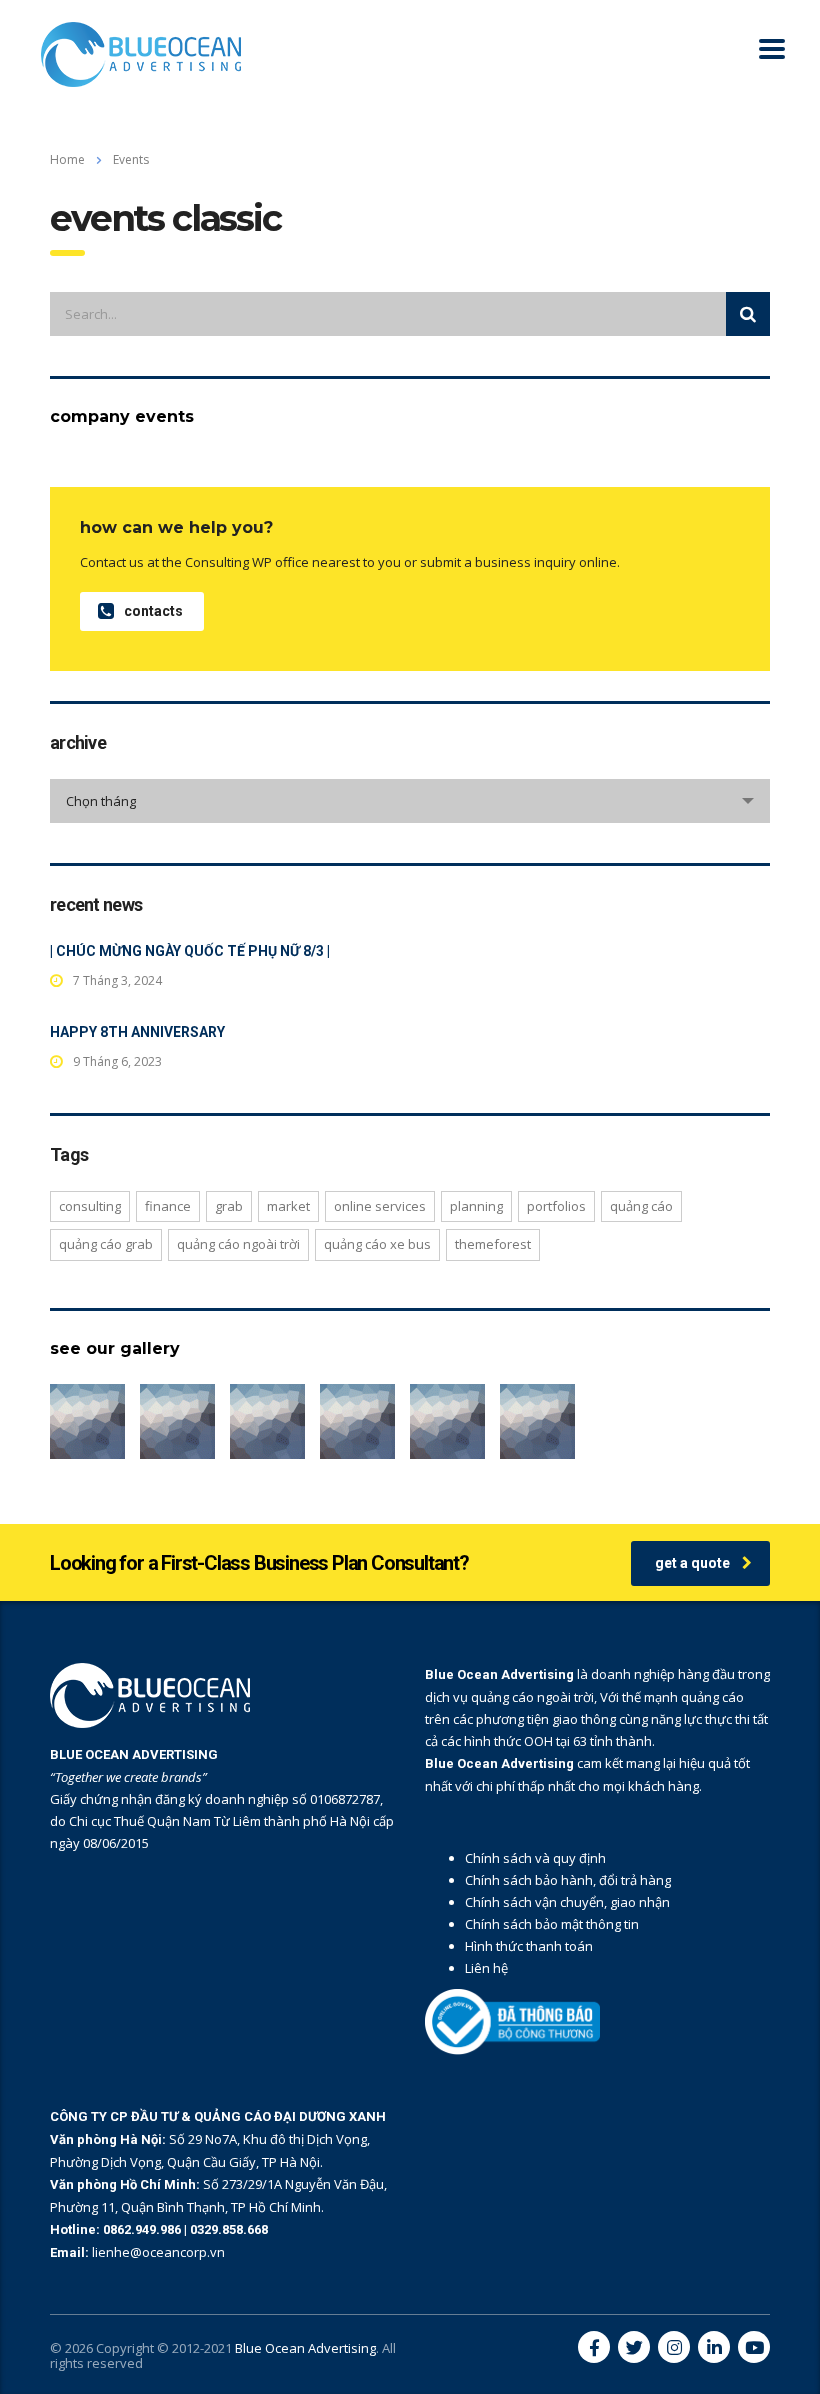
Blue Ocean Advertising (305, 2348)
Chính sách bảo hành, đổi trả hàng (568, 1880)
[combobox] (410, 801)
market (288, 1206)
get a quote (692, 1563)
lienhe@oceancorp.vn (158, 2252)
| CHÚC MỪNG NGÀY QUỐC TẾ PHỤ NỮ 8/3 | (190, 951)
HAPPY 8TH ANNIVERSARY (137, 1032)
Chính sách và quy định (535, 1858)
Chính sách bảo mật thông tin (552, 1924)
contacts (153, 611)
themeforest (493, 1244)
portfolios (556, 1206)
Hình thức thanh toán (529, 1946)
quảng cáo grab (106, 1244)
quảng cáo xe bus (377, 1244)
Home (67, 159)
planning (476, 1206)
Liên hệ (486, 1968)
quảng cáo (641, 1206)
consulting (90, 1206)
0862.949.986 (143, 2229)
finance (168, 1206)
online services (380, 1206)
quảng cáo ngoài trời (238, 1244)
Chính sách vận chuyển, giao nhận (567, 1902)
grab (229, 1206)
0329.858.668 (229, 2229)
